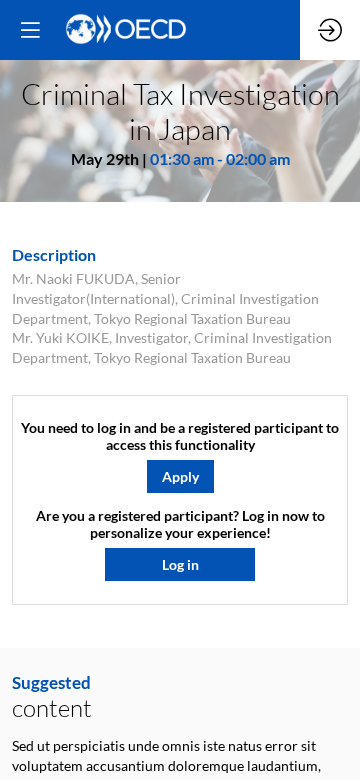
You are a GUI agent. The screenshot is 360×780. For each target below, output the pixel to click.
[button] (180, 477)
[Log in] (330, 30)
